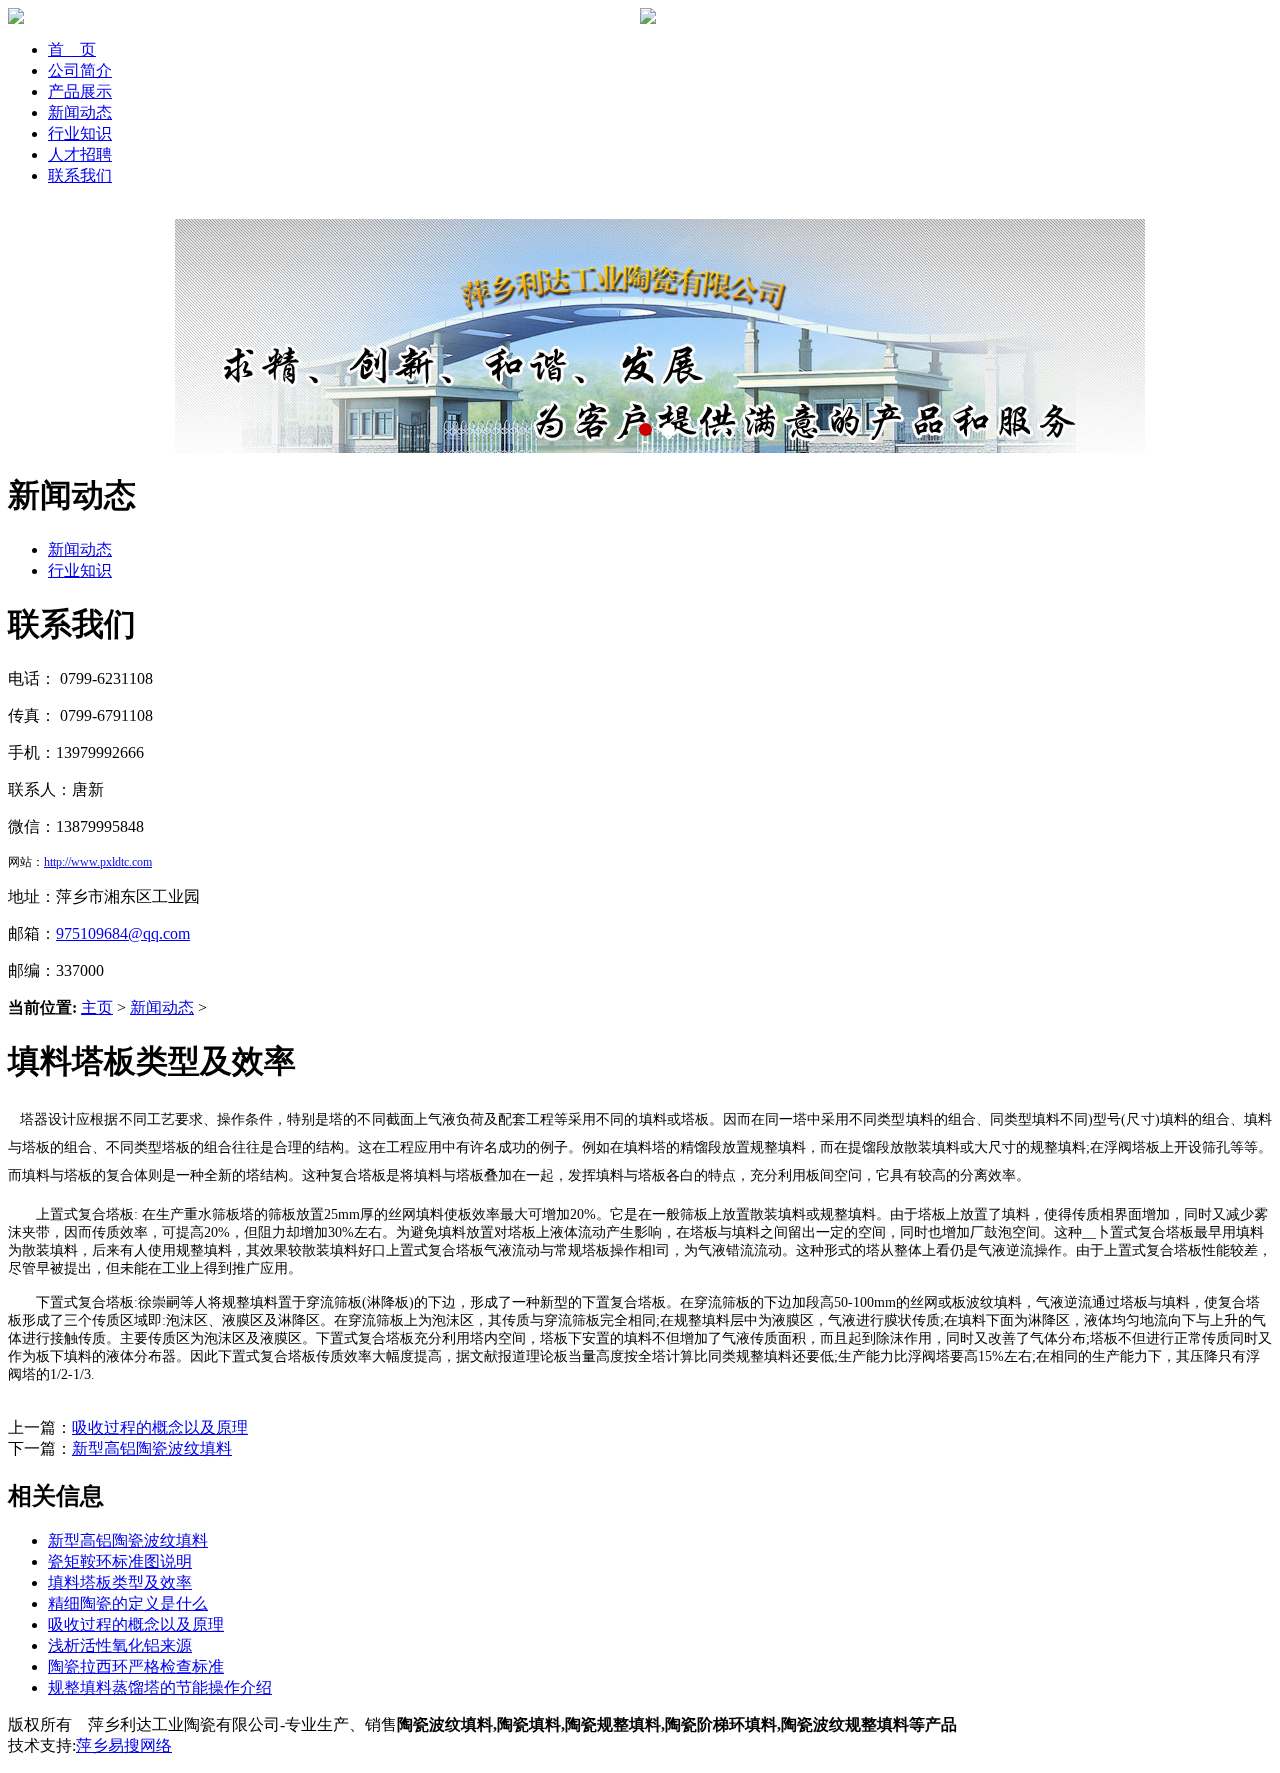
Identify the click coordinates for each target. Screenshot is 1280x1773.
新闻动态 (80, 112)
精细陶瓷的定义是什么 (128, 1603)
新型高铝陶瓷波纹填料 (152, 1448)
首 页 (72, 49)
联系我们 (80, 175)
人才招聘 (80, 154)
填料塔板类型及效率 (120, 1582)
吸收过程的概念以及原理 (160, 1427)
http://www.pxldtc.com (98, 862)
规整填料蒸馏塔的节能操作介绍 (160, 1687)
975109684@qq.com (123, 933)
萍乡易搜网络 (124, 1745)
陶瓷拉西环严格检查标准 (136, 1666)
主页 (97, 1007)
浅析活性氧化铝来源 (120, 1645)
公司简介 (80, 70)
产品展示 (80, 91)
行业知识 (80, 133)
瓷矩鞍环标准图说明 (120, 1561)
